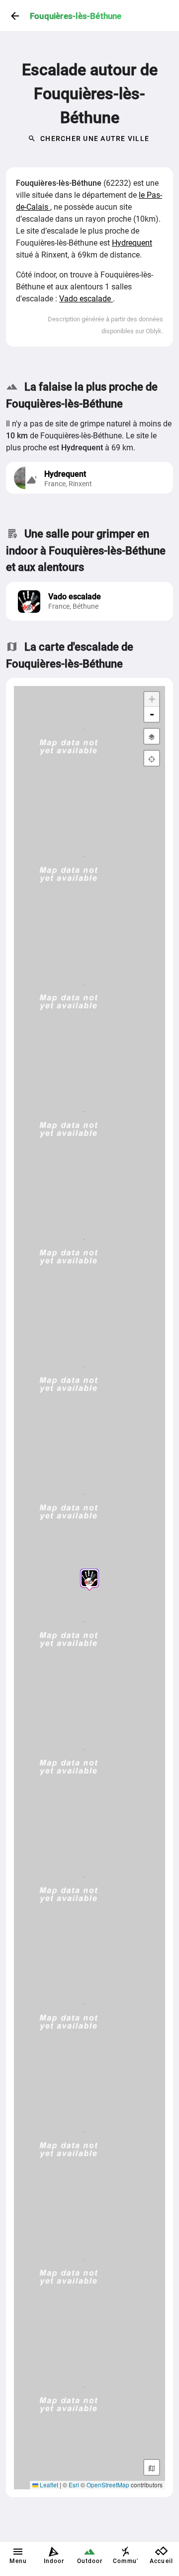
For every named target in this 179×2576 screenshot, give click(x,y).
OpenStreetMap (108, 2485)
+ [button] (152, 699)
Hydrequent (132, 243)
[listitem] (89, 601)
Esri (74, 2485)
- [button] (152, 714)
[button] (89, 1578)
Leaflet (48, 2485)
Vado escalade (86, 299)
